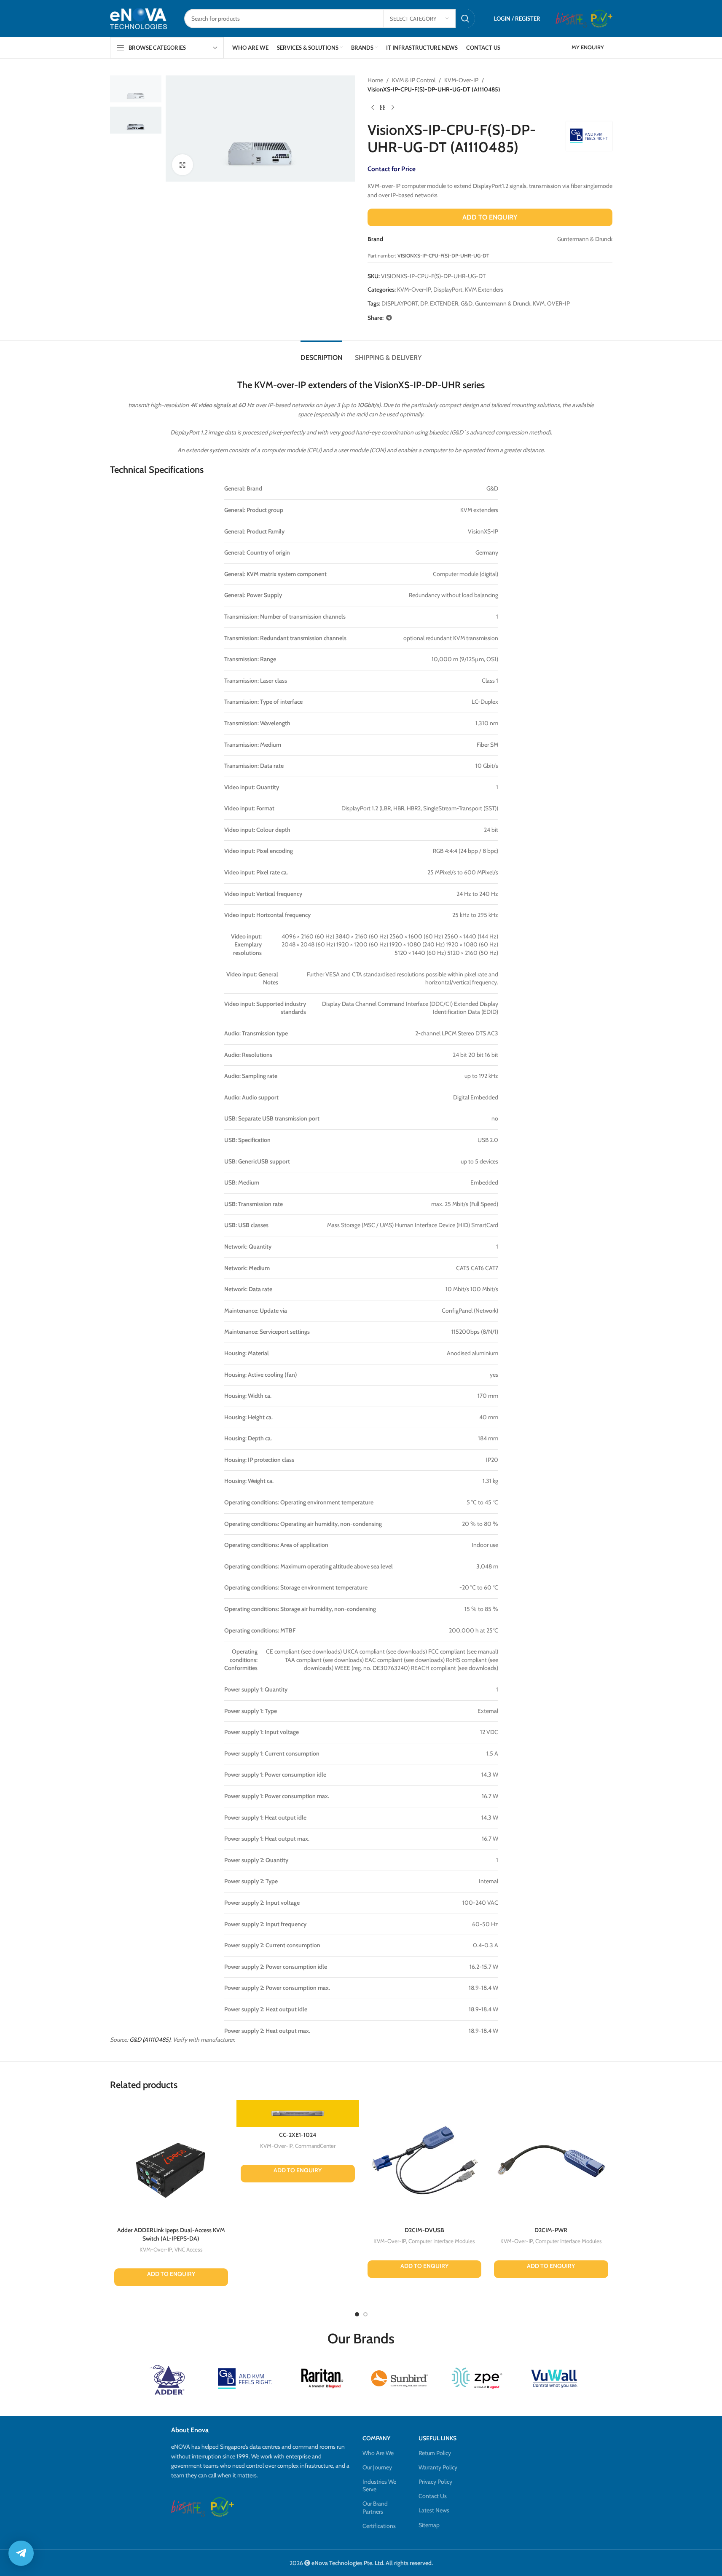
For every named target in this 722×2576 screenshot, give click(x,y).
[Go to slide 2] (365, 2314)
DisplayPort (448, 289)
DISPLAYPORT (400, 303)
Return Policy (435, 2453)
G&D (467, 303)
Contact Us (433, 2496)
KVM (539, 303)
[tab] (321, 353)
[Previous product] (373, 108)
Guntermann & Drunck (503, 303)
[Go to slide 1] (357, 2314)
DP (424, 303)
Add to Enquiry (490, 217)
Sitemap (429, 2525)
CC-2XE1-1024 (298, 2135)
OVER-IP (558, 303)
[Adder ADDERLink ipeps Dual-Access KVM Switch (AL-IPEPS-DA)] (171, 2161)
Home (375, 80)
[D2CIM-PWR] (551, 2161)
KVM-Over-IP (461, 80)
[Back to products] (383, 108)
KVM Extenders (484, 289)
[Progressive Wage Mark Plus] (602, 19)
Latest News (434, 2510)
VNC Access (189, 2249)
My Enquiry (588, 47)
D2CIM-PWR (551, 2230)
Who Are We (378, 2453)
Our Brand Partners (375, 2507)
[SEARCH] (465, 19)
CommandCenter (315, 2146)
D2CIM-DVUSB (424, 2230)
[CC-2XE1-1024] (298, 2113)
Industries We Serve (379, 2485)
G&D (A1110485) (150, 2040)
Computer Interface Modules (442, 2241)
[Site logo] (139, 18)
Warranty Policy (438, 2467)
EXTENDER (444, 303)
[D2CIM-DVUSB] (425, 2161)
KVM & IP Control (414, 80)
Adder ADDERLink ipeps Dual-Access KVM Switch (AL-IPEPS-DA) (171, 2234)
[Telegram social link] (389, 318)
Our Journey (377, 2467)
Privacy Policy (435, 2482)
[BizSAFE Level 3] (571, 19)
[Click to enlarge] (183, 165)
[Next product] (393, 108)
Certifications (379, 2526)
